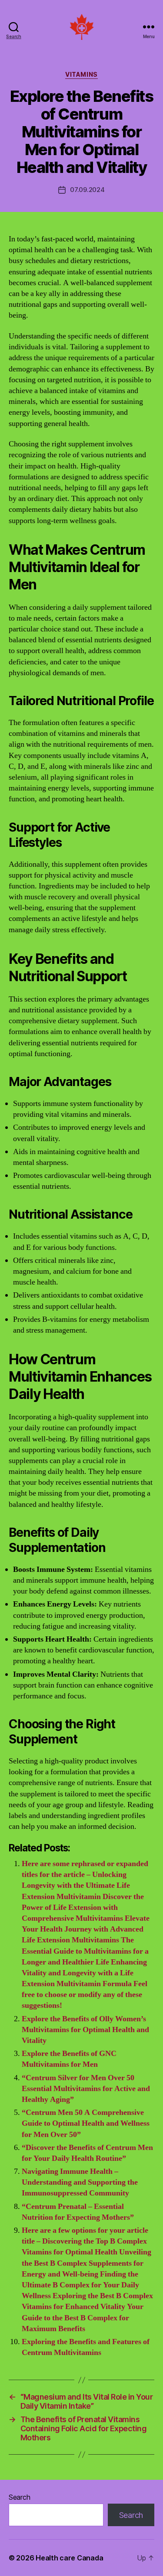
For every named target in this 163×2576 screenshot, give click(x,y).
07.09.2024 (87, 190)
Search (19, 2497)
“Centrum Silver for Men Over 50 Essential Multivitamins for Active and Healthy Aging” (86, 2089)
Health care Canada (69, 2558)
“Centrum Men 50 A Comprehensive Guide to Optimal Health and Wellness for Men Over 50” (86, 2123)
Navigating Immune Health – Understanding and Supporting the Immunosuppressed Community (80, 2182)
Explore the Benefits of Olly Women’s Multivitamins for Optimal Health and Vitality (85, 2030)
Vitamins (81, 74)
